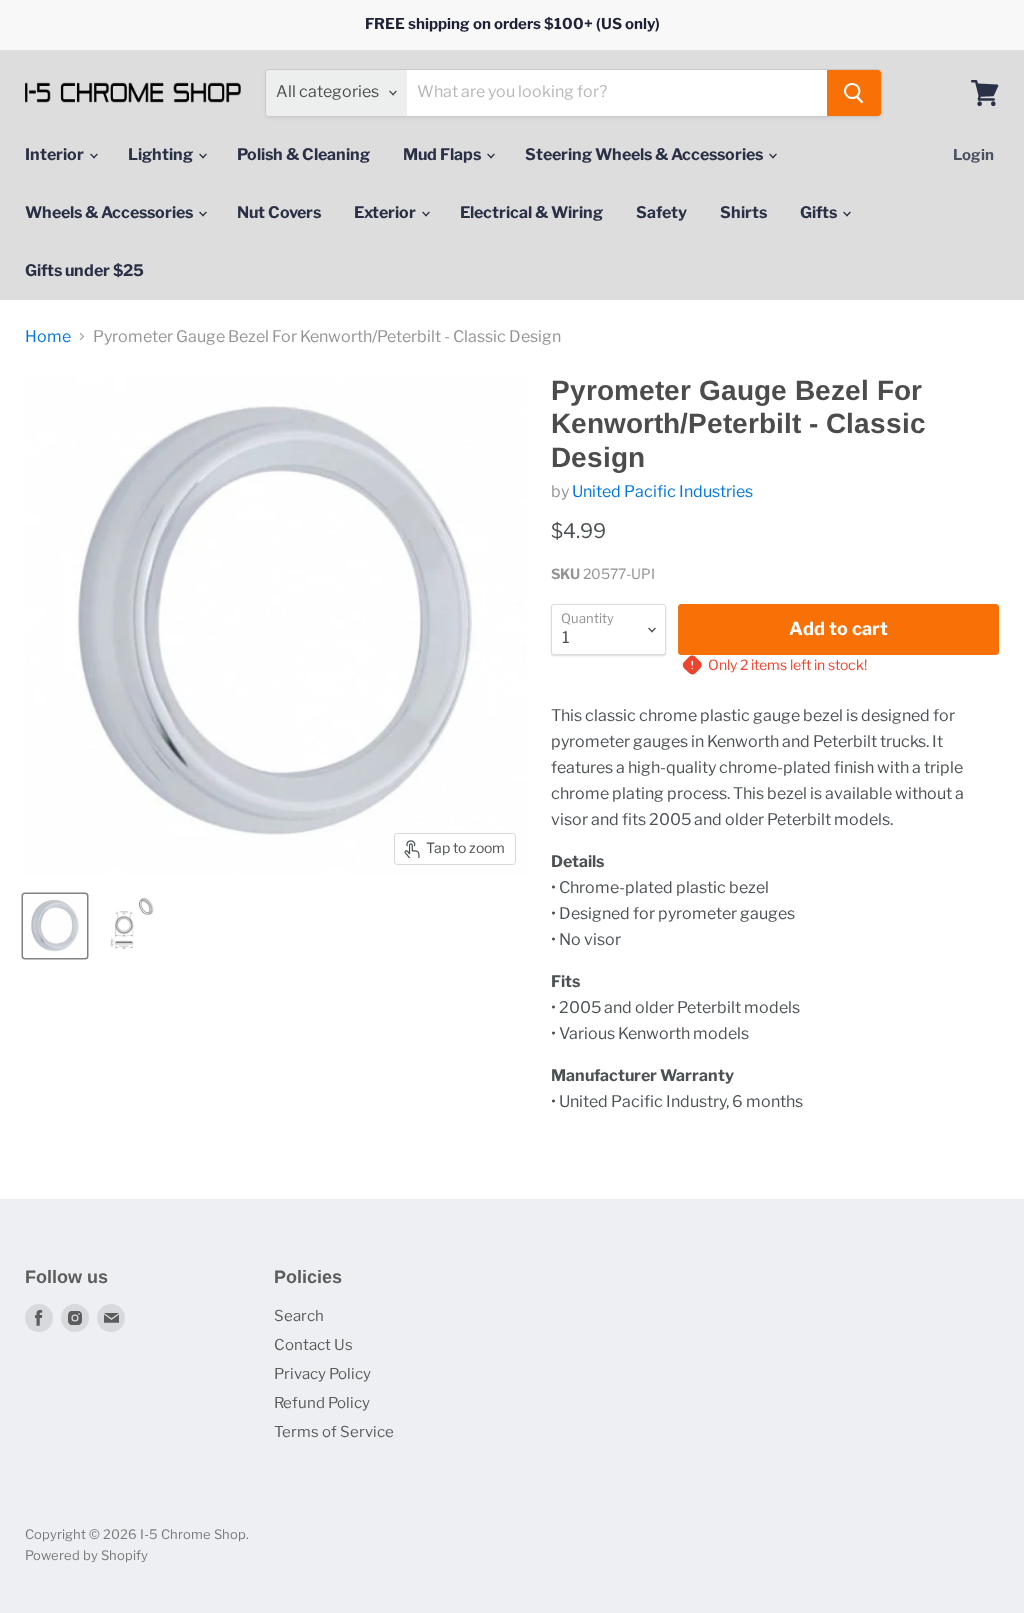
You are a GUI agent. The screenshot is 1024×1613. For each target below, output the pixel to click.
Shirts (743, 212)
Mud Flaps (443, 154)
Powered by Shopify (86, 1555)
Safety (661, 212)
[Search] (854, 93)
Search (299, 1316)
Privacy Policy (322, 1374)
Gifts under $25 (84, 270)
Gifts (820, 212)
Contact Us (313, 1345)
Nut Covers (279, 212)
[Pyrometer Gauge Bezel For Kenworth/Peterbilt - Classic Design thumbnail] (55, 926)
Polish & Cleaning (303, 154)
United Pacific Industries (662, 491)
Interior (56, 154)
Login (973, 155)
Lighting (162, 154)
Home (48, 337)
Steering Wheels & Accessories (645, 154)
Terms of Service (334, 1432)
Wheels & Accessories (110, 212)
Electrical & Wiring (531, 212)
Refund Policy (322, 1403)
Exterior (386, 212)
